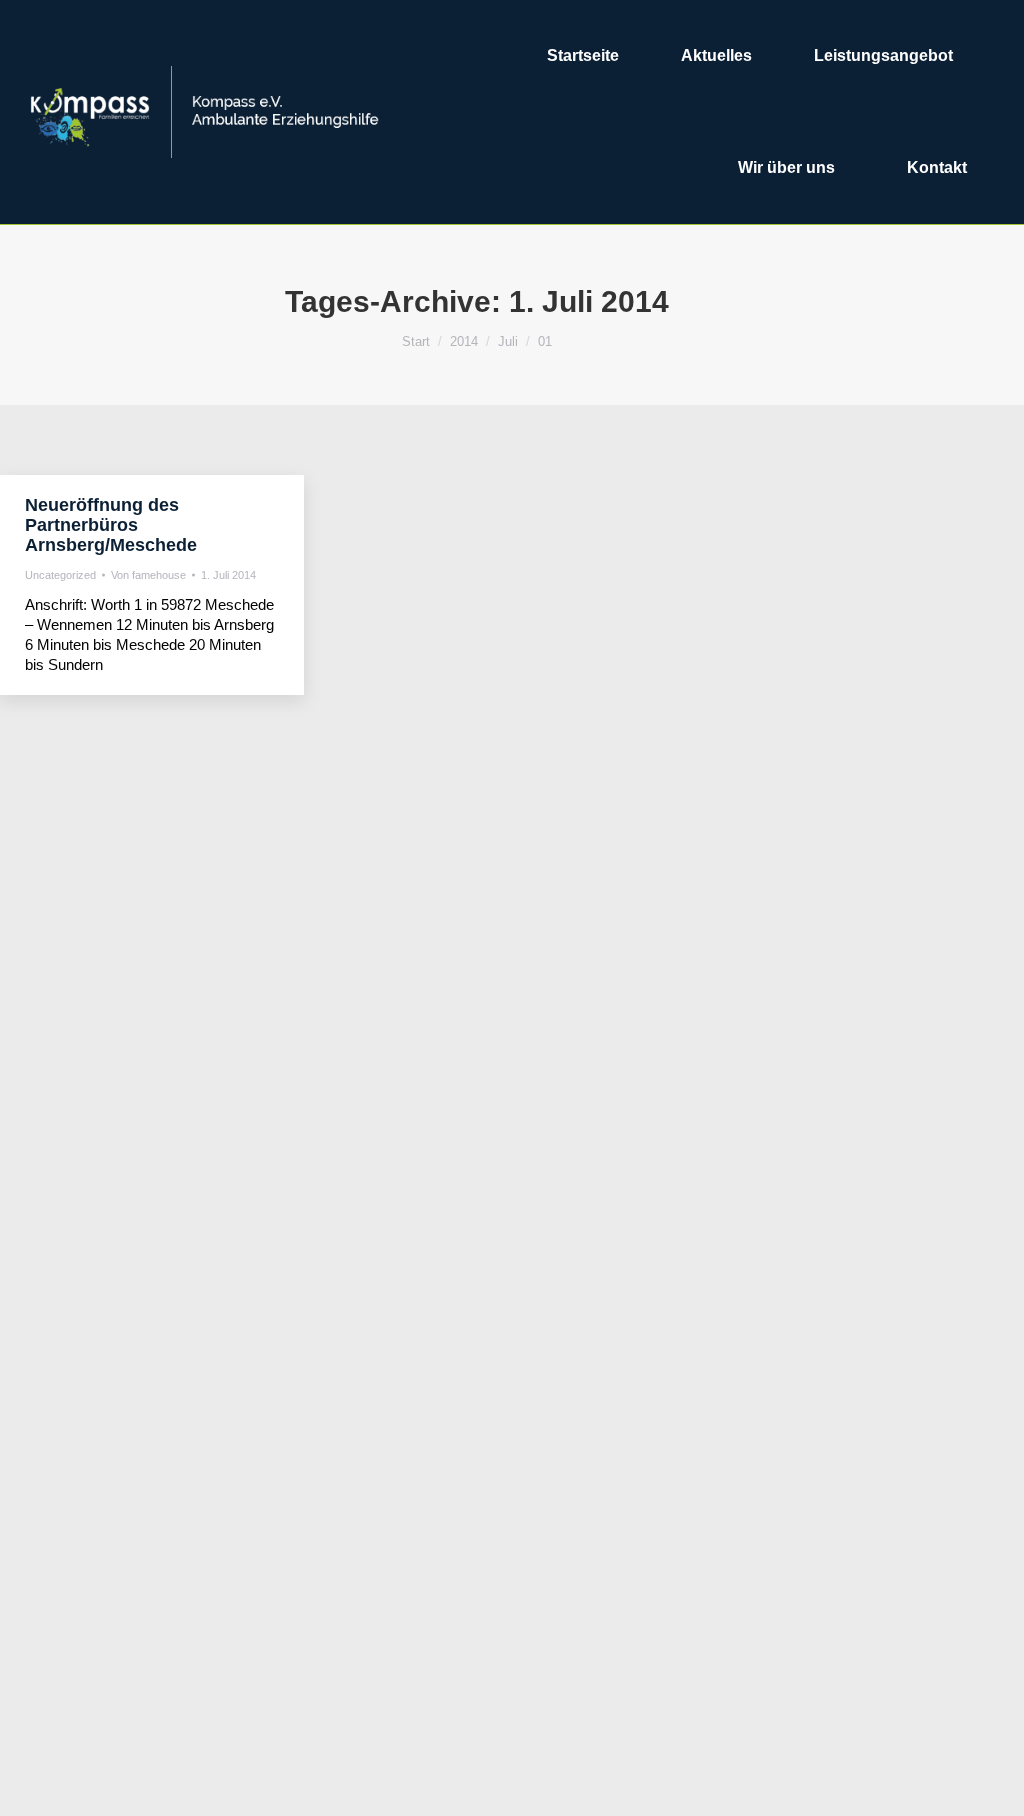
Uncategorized (60, 575)
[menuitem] (583, 56)
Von (148, 575)
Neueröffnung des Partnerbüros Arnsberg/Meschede (111, 525)
